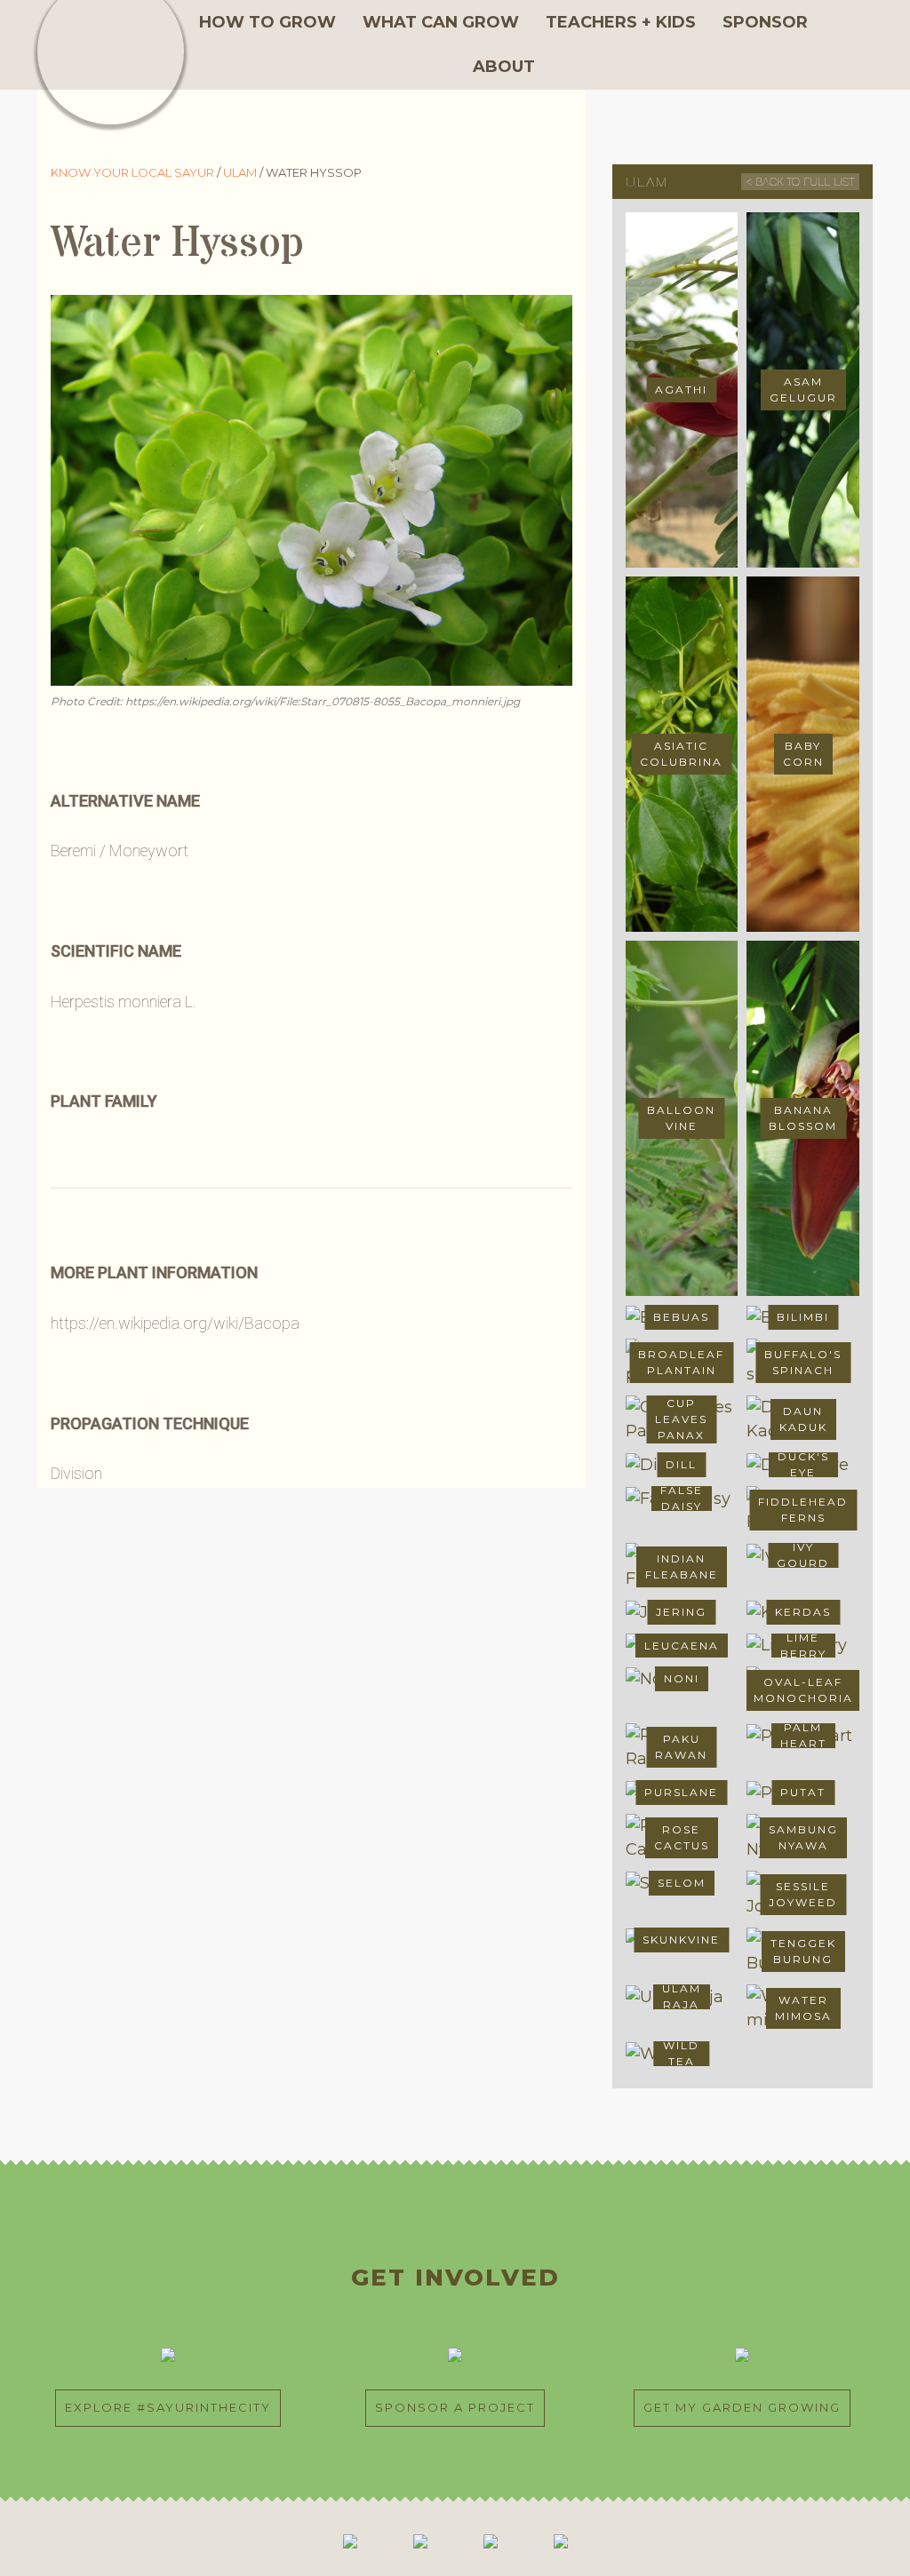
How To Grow (267, 22)
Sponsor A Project (455, 2407)
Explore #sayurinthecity (168, 2407)
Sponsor (765, 22)
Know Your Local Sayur (134, 172)
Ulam (241, 172)
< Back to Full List (800, 182)
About (504, 67)
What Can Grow (441, 22)
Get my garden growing (742, 2407)
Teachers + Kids (621, 22)
